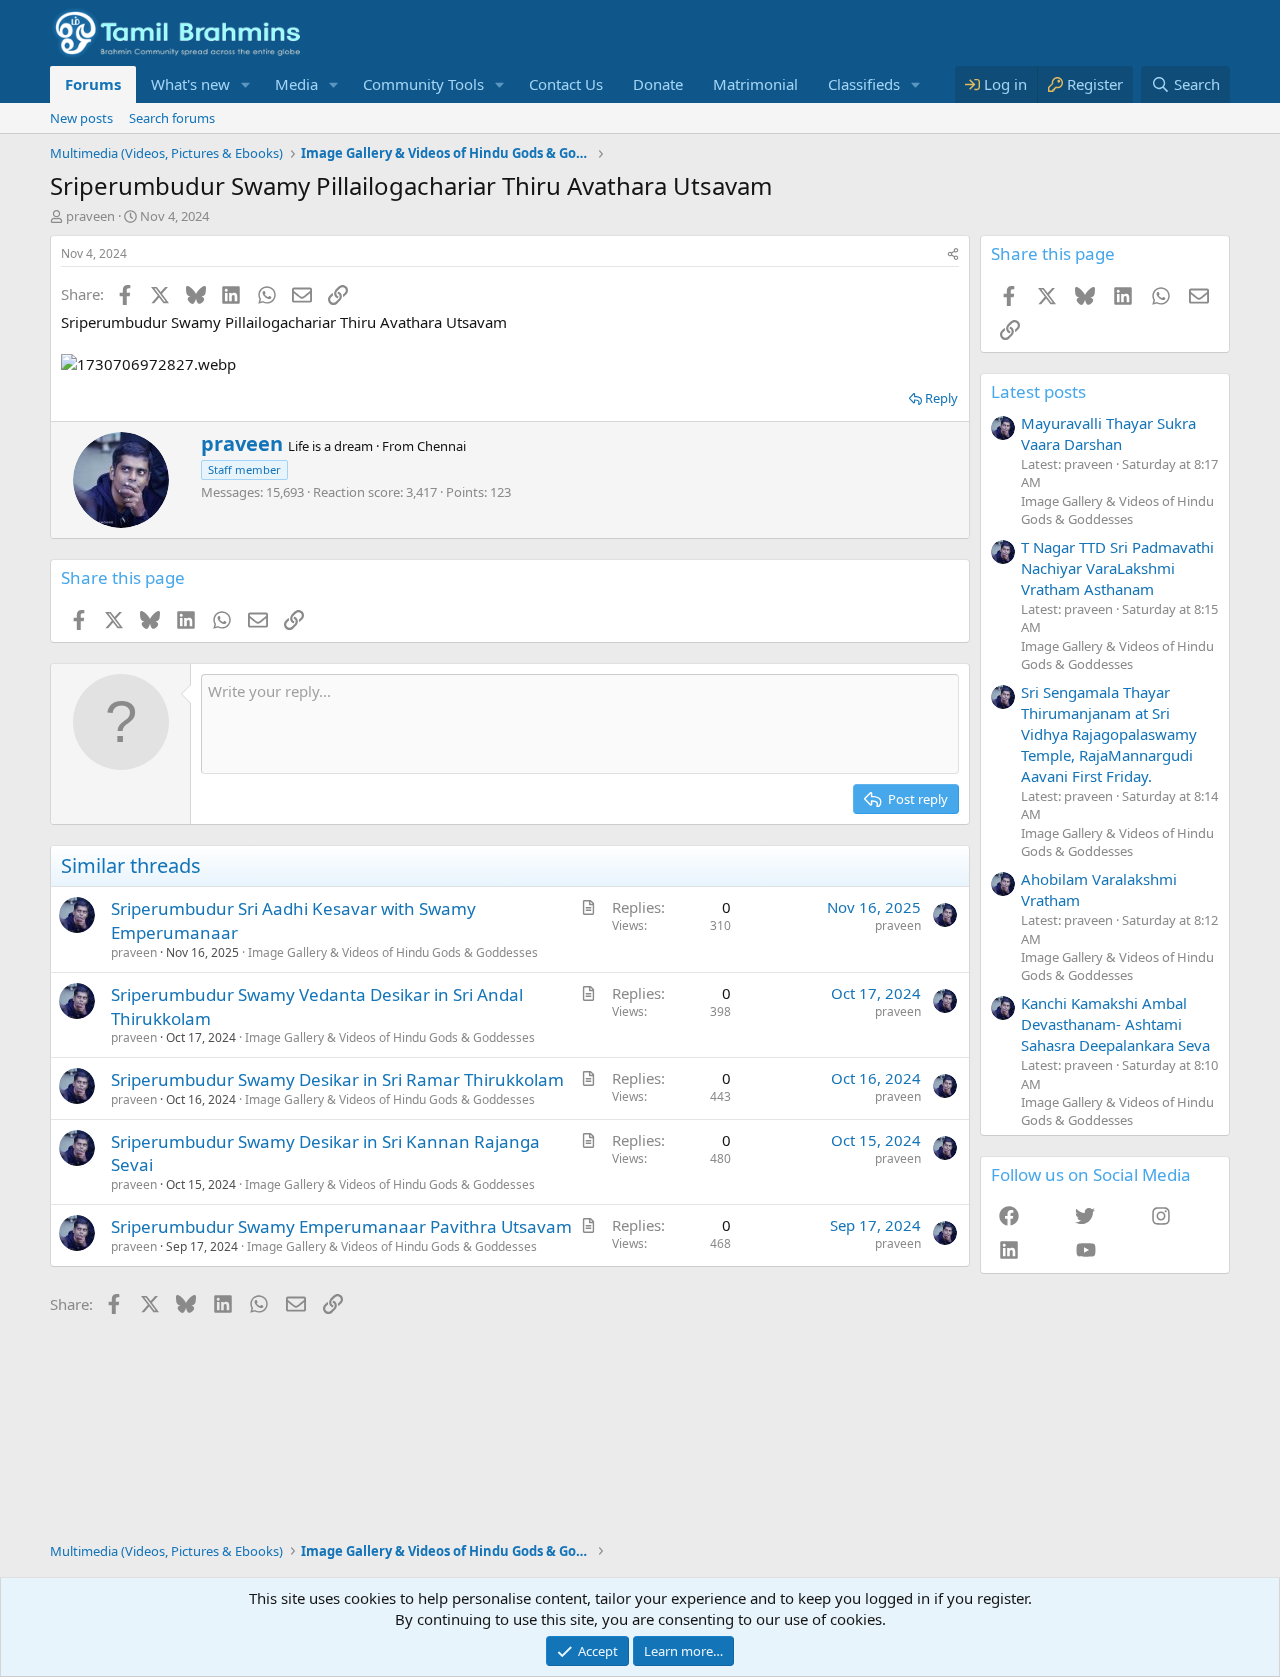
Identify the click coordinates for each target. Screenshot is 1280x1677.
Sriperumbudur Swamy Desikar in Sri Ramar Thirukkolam (337, 1079)
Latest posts (1038, 391)
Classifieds (864, 84)
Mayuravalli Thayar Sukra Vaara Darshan (1108, 433)
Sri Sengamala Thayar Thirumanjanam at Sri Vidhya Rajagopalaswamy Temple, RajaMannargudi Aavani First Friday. (1109, 734)
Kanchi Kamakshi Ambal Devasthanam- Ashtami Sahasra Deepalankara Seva (1115, 1024)
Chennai (441, 446)
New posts (81, 118)
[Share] (953, 254)
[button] (246, 84)
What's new (190, 84)
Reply (941, 398)
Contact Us (566, 84)
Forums (93, 84)
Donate (658, 84)
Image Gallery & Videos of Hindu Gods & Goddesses (393, 952)
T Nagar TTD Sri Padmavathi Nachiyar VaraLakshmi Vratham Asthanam (1117, 568)
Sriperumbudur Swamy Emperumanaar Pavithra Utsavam (341, 1226)
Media (296, 84)
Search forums (172, 118)
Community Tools (423, 84)
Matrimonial (755, 84)
